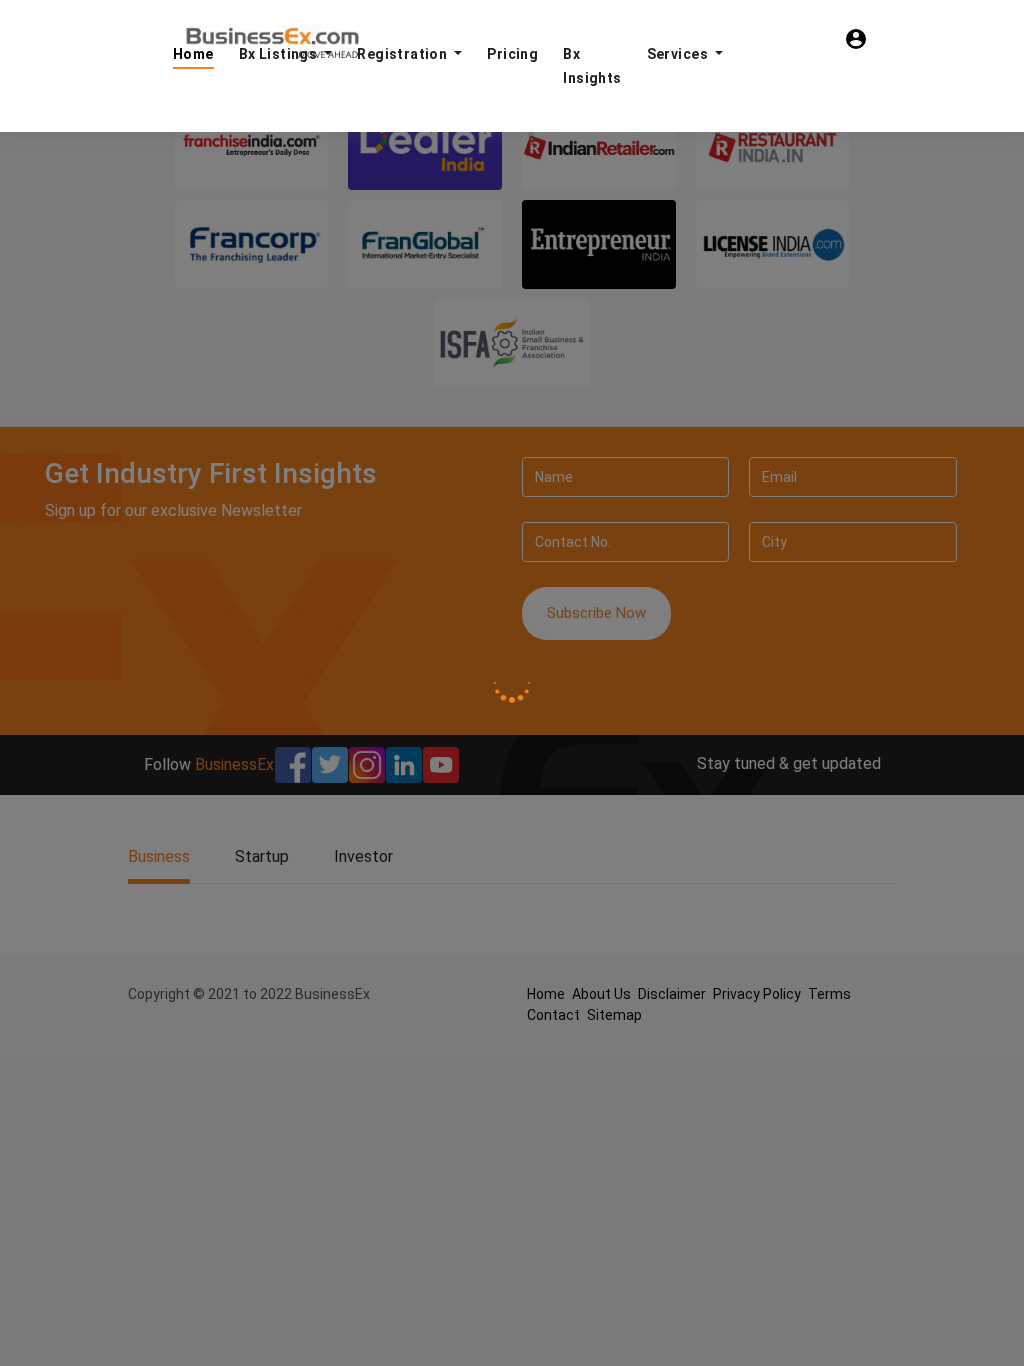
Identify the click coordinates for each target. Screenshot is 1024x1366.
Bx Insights (592, 66)
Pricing (512, 54)
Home (193, 54)
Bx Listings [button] (280, 54)
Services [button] (679, 54)
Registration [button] (403, 54)
